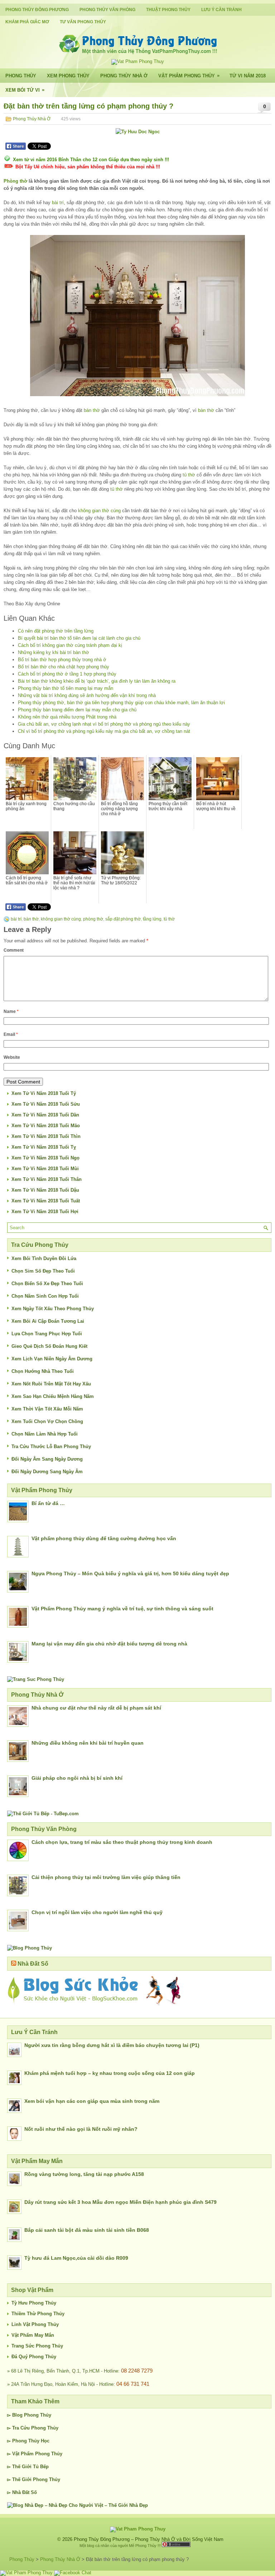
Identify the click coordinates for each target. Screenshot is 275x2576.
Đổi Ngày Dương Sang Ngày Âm (47, 1472)
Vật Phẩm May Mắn (33, 2335)
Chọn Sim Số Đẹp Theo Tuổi (43, 1271)
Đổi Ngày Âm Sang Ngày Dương (47, 1459)
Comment (14, 950)
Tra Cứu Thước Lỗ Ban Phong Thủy (51, 1446)
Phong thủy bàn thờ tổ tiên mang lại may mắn (66, 688)
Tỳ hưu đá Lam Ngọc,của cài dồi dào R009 (76, 2258)
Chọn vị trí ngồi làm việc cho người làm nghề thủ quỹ (97, 1912)
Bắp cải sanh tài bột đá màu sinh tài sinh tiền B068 (87, 2230)
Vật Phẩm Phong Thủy (189, 76)
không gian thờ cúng (99, 511)
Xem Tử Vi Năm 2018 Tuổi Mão (46, 1126)
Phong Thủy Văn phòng (107, 10)
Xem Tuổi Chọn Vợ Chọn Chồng (47, 1421)
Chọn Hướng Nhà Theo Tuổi (43, 1371)
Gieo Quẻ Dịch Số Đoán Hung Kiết (49, 1346)
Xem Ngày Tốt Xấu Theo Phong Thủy (53, 1309)
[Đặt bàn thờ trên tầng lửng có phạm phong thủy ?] (137, 316)
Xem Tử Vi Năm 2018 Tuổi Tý (44, 1093)
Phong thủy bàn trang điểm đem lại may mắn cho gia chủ (77, 710)
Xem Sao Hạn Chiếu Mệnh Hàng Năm (53, 1396)
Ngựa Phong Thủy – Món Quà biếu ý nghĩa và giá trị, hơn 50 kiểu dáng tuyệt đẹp (130, 1573)
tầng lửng (152, 919)
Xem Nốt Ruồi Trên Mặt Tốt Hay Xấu (51, 1384)
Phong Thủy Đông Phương (37, 10)
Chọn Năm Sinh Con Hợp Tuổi (45, 1296)
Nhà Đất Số (33, 1964)
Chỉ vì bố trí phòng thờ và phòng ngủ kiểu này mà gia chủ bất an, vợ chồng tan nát (104, 731)
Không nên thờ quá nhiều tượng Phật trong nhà (67, 717)
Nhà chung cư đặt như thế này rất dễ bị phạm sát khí (96, 1708)
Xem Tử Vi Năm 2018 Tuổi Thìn (46, 1136)
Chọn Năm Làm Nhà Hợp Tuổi (45, 1434)
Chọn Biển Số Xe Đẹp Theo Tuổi (47, 1284)
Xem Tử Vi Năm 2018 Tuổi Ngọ (45, 1158)
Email (11, 1034)
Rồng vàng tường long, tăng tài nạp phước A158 (84, 2174)
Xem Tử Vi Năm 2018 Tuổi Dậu (45, 1190)
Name (11, 1011)
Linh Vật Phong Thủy (35, 2324)
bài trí (58, 203)
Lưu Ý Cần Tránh (221, 10)
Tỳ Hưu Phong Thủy (34, 2303)
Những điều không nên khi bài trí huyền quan (88, 1743)
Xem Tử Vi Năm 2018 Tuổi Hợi (45, 1212)
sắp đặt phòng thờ (123, 919)
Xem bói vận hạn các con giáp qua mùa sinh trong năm (92, 2101)
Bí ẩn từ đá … (48, 1503)
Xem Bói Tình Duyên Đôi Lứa (44, 1258)
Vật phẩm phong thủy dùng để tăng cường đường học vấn (104, 1538)
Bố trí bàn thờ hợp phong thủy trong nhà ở (62, 660)
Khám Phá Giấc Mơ (27, 22)
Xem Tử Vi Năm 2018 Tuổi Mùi (45, 1169)
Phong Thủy (21, 76)
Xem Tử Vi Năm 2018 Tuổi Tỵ (44, 1147)
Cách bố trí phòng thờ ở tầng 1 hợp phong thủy (67, 674)
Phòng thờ (15, 181)
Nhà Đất (21, 2492)
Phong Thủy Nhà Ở (124, 76)
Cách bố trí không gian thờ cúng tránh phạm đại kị (70, 645)
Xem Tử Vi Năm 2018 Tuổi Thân (47, 1179)
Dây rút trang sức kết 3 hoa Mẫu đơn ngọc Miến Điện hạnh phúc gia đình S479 (120, 2202)
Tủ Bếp (41, 2467)
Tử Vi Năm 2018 (248, 76)
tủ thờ (189, 475)
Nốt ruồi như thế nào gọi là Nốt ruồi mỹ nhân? (81, 2129)
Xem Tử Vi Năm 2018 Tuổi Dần (45, 1115)
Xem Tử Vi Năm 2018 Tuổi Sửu (46, 1104)
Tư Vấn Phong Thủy (83, 22)
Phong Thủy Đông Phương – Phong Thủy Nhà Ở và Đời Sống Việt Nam (149, 2539)
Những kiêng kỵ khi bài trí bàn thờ (54, 652)
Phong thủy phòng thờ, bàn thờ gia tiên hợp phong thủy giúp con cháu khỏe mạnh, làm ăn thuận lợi (121, 703)
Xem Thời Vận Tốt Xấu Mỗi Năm (47, 1409)
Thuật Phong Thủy (168, 10)
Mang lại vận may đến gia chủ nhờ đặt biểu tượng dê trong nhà (109, 1644)
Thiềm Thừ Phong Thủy (38, 2314)
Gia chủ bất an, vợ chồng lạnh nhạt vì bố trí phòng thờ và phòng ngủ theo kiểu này (104, 724)
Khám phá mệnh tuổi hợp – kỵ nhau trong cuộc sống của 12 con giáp (110, 2073)
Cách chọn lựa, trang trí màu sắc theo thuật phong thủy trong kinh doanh (122, 1842)
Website (12, 1057)
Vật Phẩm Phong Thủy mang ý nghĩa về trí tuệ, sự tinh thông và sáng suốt (122, 1609)
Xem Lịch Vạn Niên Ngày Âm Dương (52, 1359)
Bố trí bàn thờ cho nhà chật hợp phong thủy (64, 667)
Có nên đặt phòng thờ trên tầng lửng (56, 631)
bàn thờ (92, 410)
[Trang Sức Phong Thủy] (36, 1679)
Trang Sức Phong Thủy (37, 2346)
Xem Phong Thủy (68, 76)
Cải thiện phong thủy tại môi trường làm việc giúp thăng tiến (106, 1877)
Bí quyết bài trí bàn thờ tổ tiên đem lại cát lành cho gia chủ (79, 638)
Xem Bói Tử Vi (25, 90)
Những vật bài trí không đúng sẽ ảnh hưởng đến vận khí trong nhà (87, 695)
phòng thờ (93, 919)
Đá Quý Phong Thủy (34, 2357)
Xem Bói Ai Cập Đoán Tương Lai (48, 1321)
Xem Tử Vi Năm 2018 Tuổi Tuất (46, 1201)
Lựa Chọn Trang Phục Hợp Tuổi (47, 1334)
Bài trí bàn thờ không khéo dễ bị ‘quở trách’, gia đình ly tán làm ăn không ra (97, 681)
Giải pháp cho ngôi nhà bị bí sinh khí (77, 1778)
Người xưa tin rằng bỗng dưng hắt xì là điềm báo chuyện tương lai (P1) (112, 2045)
